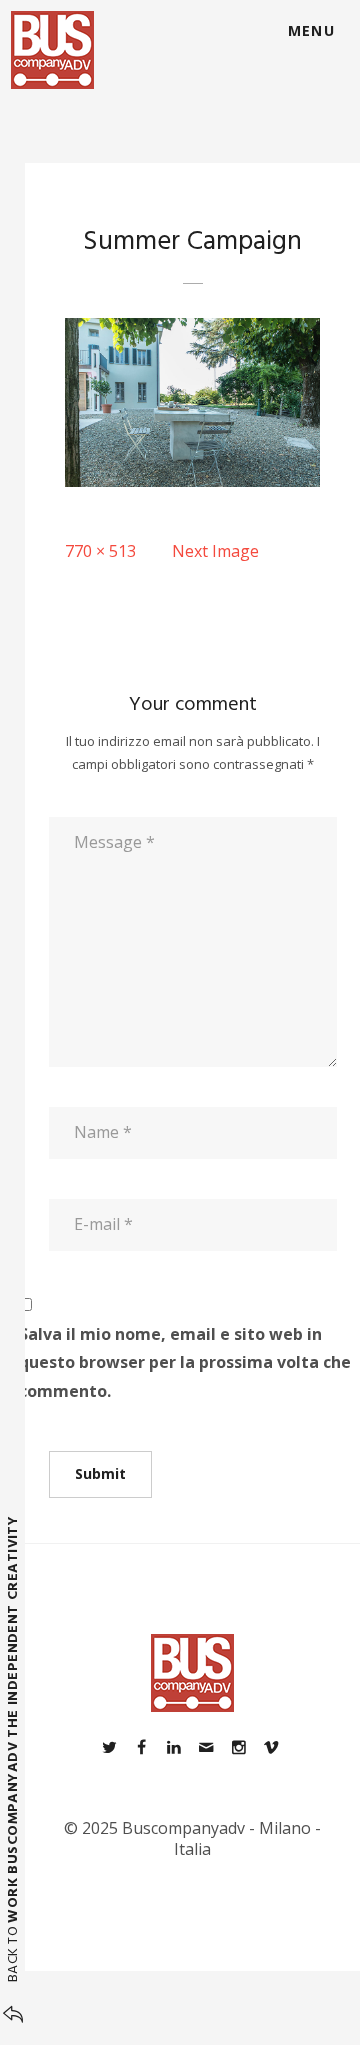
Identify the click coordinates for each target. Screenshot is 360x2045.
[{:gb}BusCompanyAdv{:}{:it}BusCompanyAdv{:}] (52, 50)
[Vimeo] (271, 1747)
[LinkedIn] (174, 1747)
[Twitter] (109, 1747)
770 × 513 (100, 551)
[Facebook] (141, 1747)
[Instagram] (238, 1747)
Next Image (215, 551)
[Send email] (206, 1747)
